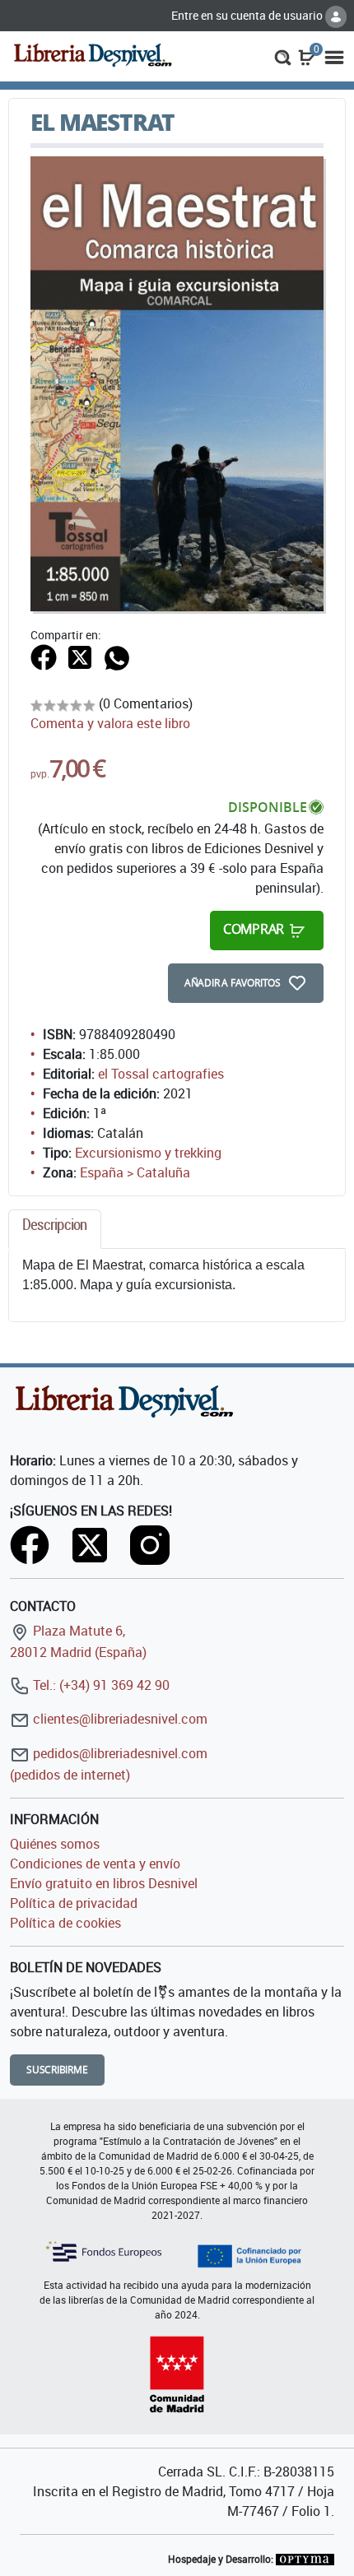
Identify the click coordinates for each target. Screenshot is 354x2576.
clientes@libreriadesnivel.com (119, 1719)
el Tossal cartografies (161, 1074)
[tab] (55, 1229)
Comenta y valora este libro (110, 723)
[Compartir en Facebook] (44, 657)
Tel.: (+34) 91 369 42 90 (100, 1685)
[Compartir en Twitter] (80, 657)
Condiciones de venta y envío (95, 1864)
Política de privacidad (74, 1903)
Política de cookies (65, 1923)
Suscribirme (57, 2070)
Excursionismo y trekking (148, 1153)
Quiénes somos (55, 1844)
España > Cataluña (135, 1172)
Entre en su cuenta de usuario (248, 15)
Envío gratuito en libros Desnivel (104, 1883)
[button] (283, 56)
